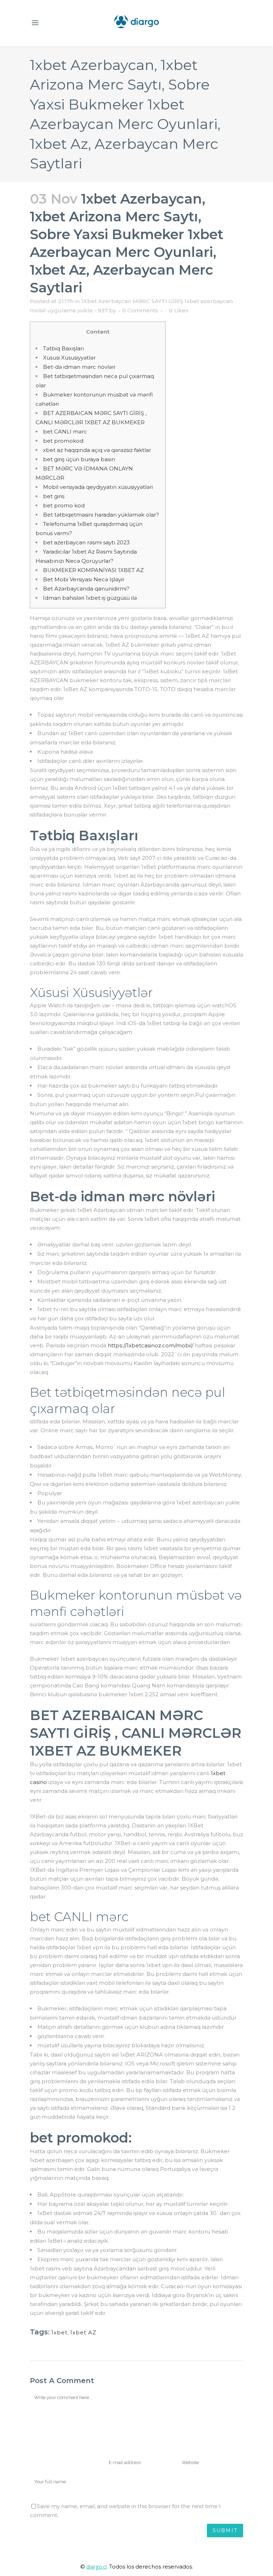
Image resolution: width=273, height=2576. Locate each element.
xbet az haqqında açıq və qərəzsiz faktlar (97, 450)
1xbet (59, 2332)
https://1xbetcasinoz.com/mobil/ (151, 1345)
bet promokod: (64, 441)
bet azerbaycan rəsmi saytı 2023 (86, 542)
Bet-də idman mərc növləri (79, 367)
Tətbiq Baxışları (63, 348)
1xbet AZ (83, 2332)
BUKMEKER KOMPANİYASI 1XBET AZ (93, 570)
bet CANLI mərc (65, 432)
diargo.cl (97, 2566)
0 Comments (140, 310)
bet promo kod (64, 505)
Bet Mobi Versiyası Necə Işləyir (84, 579)
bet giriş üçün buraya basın (79, 459)
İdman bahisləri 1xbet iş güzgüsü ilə (90, 598)
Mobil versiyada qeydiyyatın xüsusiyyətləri (98, 487)
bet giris (54, 496)
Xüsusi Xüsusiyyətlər (69, 358)
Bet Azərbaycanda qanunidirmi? (86, 589)
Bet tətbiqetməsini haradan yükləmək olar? (101, 515)
